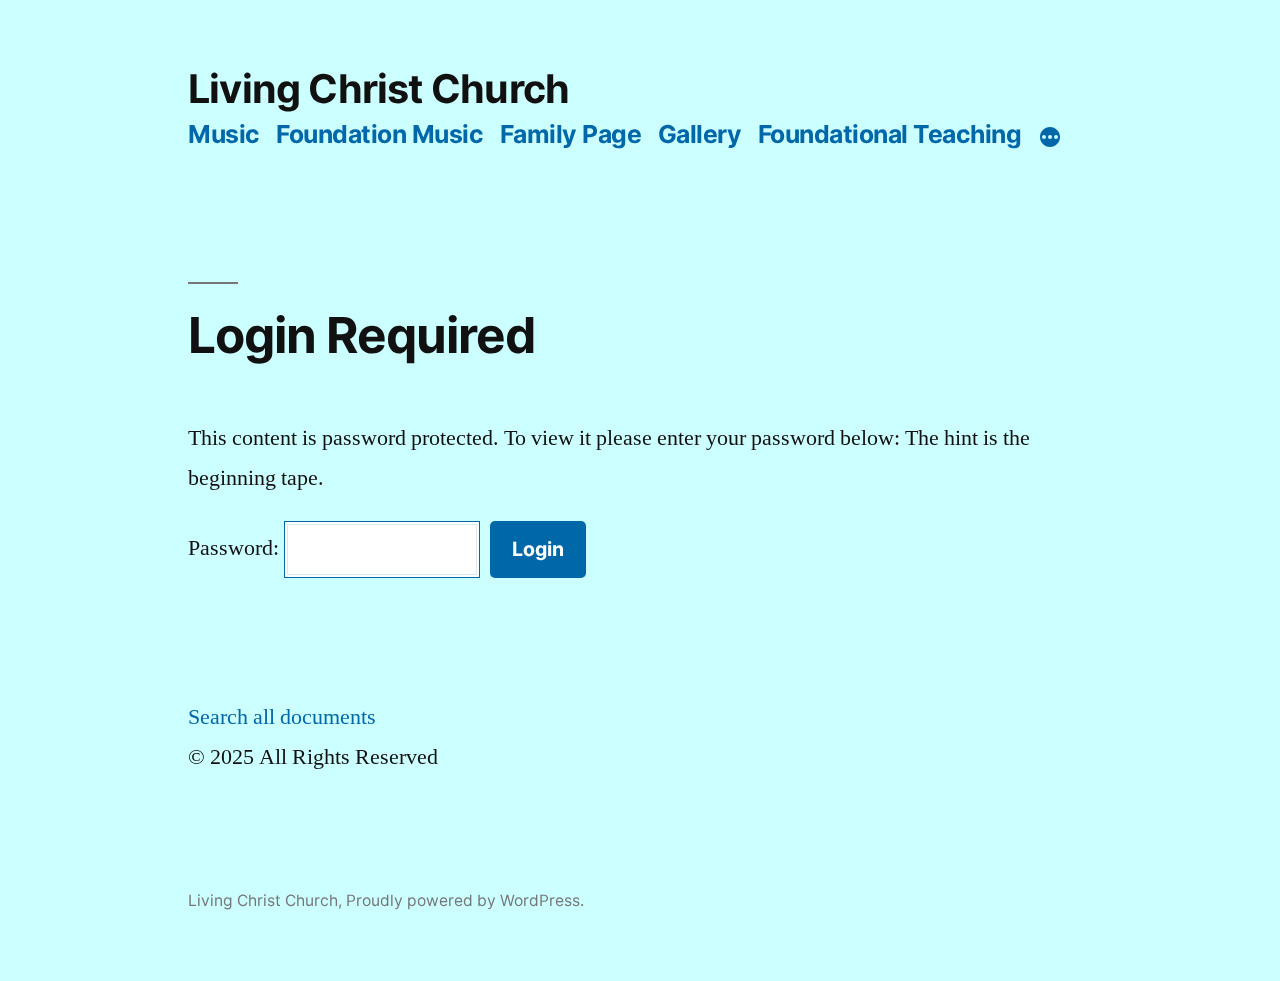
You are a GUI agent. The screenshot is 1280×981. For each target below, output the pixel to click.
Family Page (571, 134)
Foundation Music (379, 134)
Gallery (700, 134)
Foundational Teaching (890, 134)
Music (224, 134)
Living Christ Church (378, 89)
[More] (1050, 138)
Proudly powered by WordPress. (465, 900)
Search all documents (282, 717)
